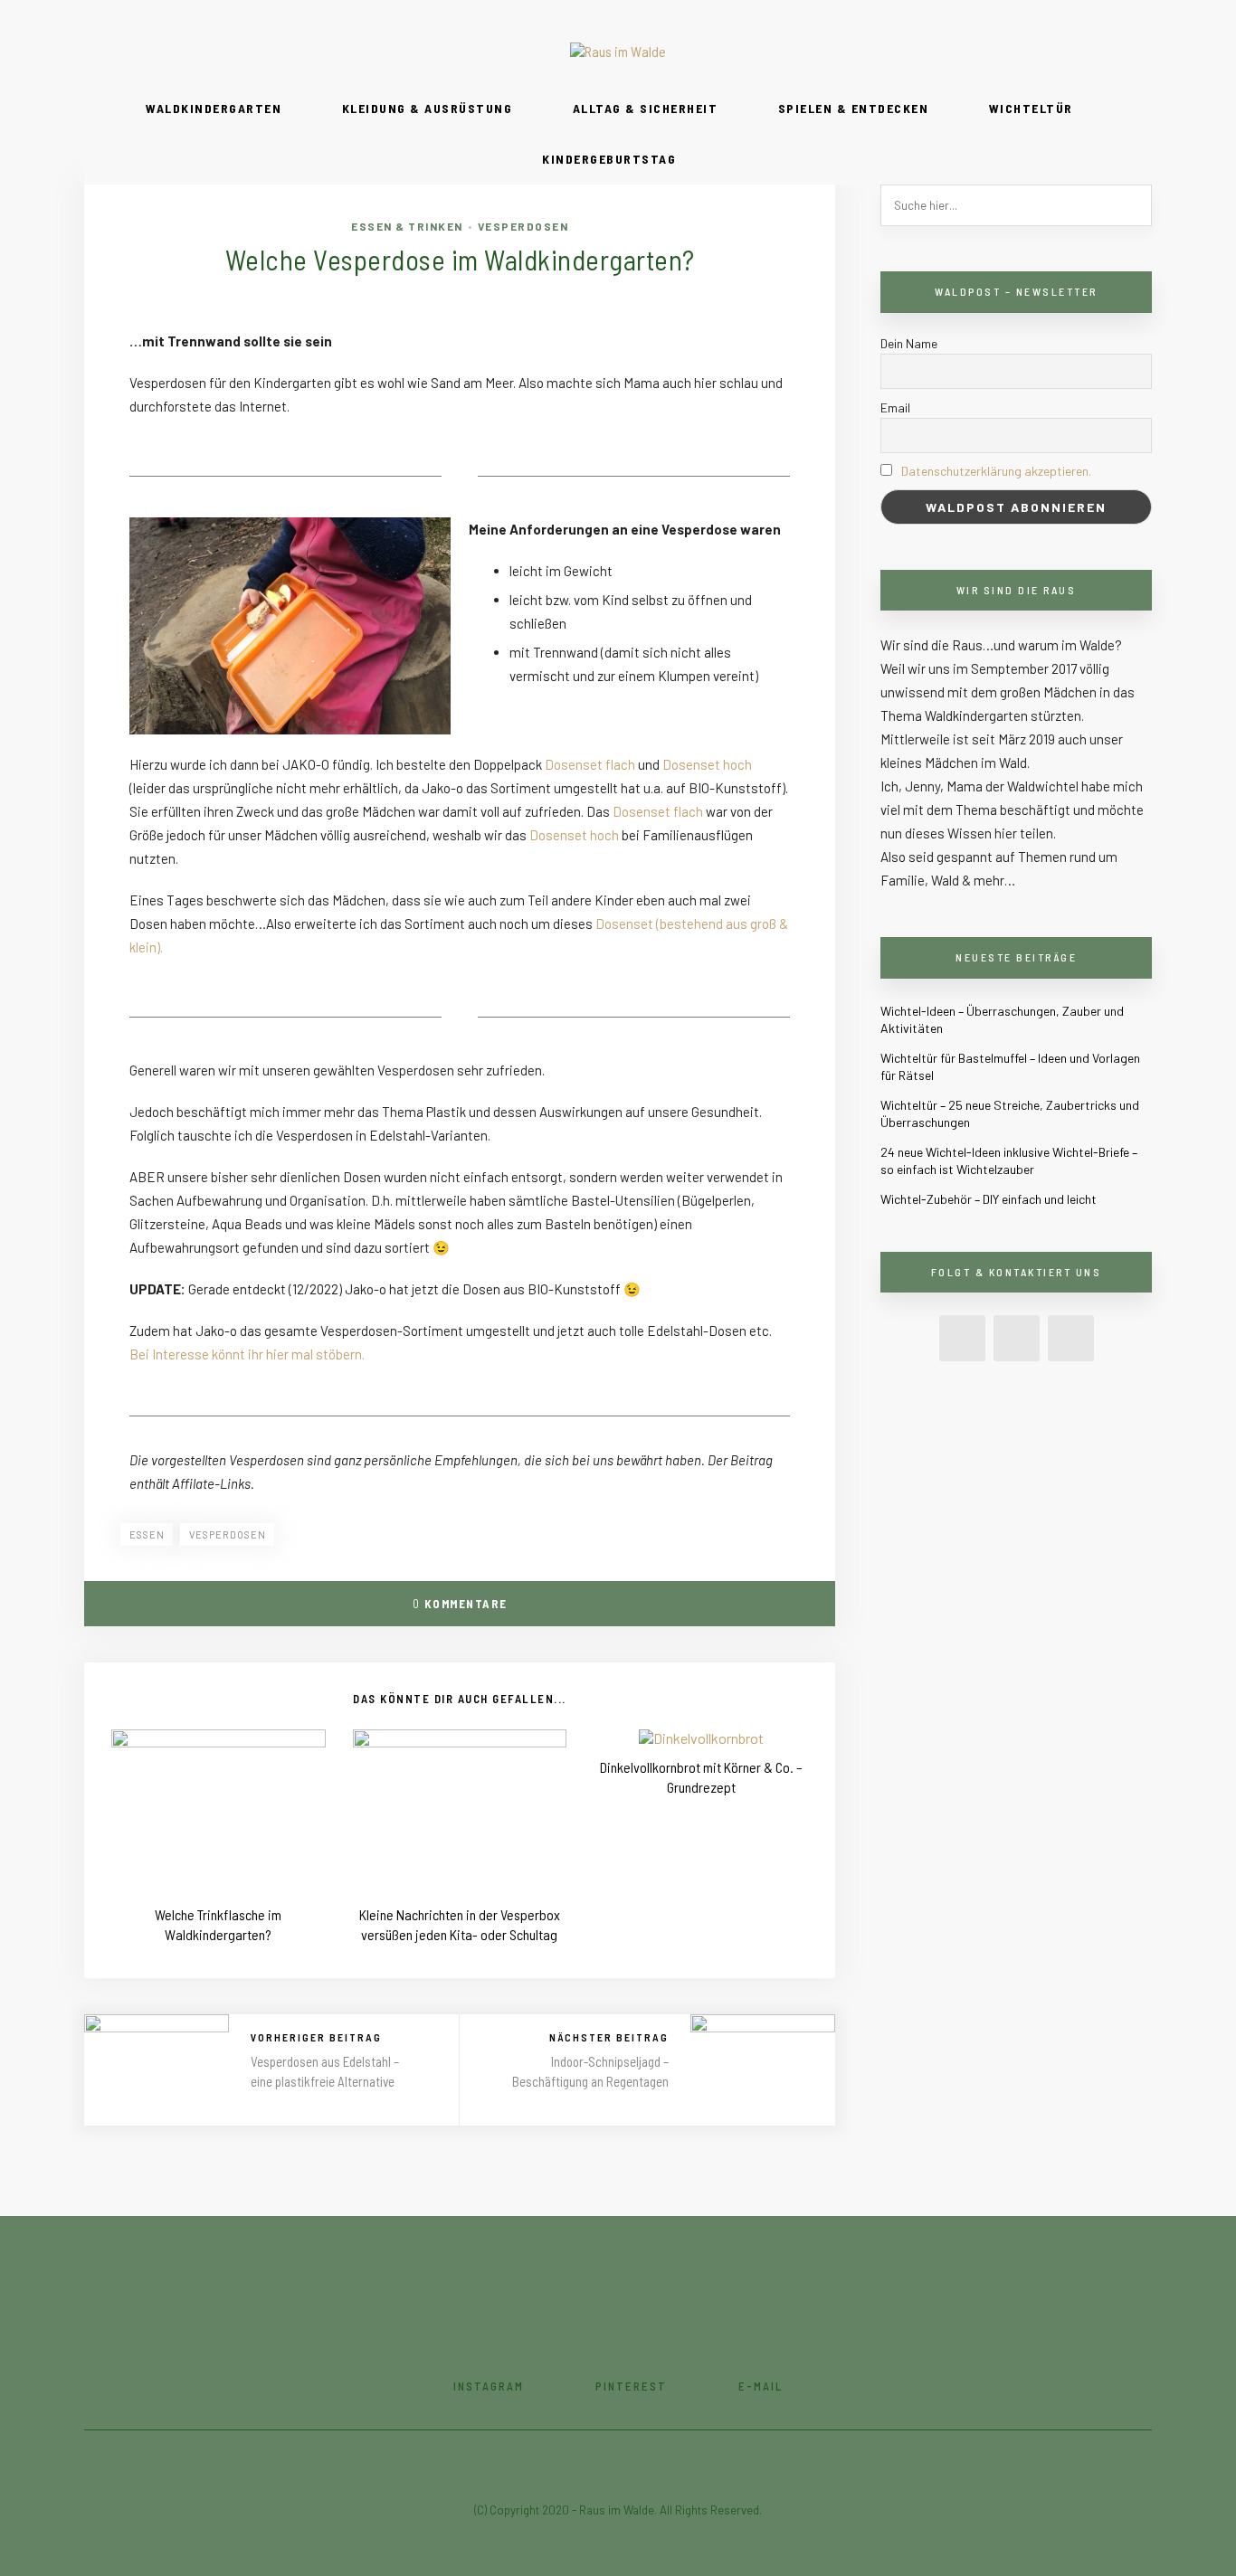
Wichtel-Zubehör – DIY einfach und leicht (989, 1199)
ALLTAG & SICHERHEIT (646, 108)
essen (147, 1534)
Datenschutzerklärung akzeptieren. (996, 471)
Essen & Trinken (407, 226)
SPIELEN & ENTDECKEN (854, 108)
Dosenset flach (590, 764)
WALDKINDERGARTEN (214, 108)
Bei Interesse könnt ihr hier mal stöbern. (247, 1354)
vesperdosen (228, 1534)
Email (895, 407)
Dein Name (909, 343)
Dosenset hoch (707, 764)
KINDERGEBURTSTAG (609, 159)
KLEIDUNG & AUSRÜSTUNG (428, 108)
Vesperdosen (523, 226)
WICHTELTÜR (1031, 108)
